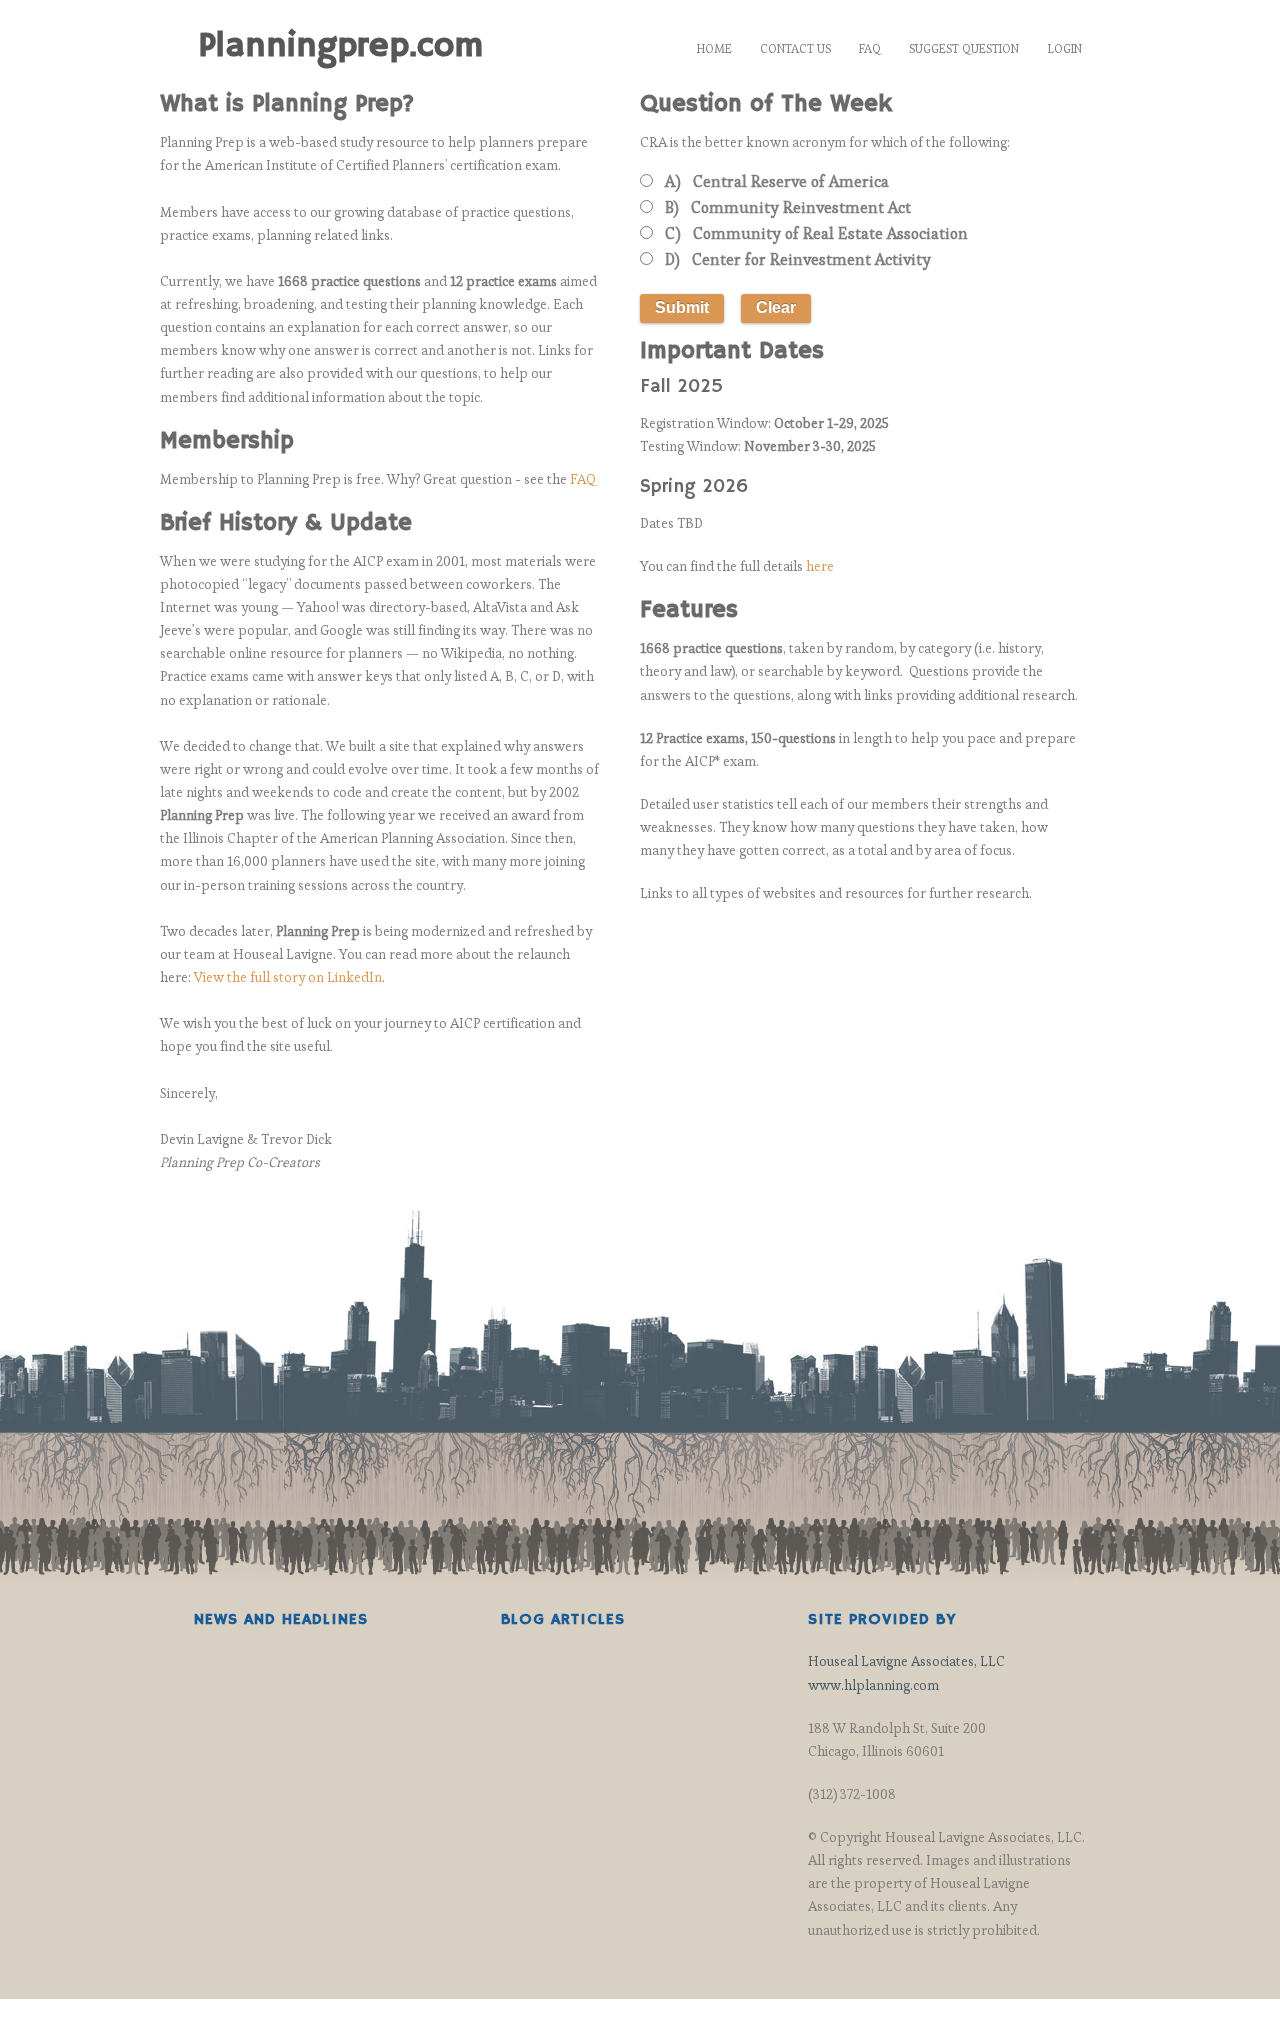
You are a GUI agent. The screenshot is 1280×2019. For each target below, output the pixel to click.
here (820, 566)
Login (1064, 48)
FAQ (870, 48)
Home (714, 48)
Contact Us (795, 48)
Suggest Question (964, 48)
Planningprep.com (340, 46)
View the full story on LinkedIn (288, 977)
